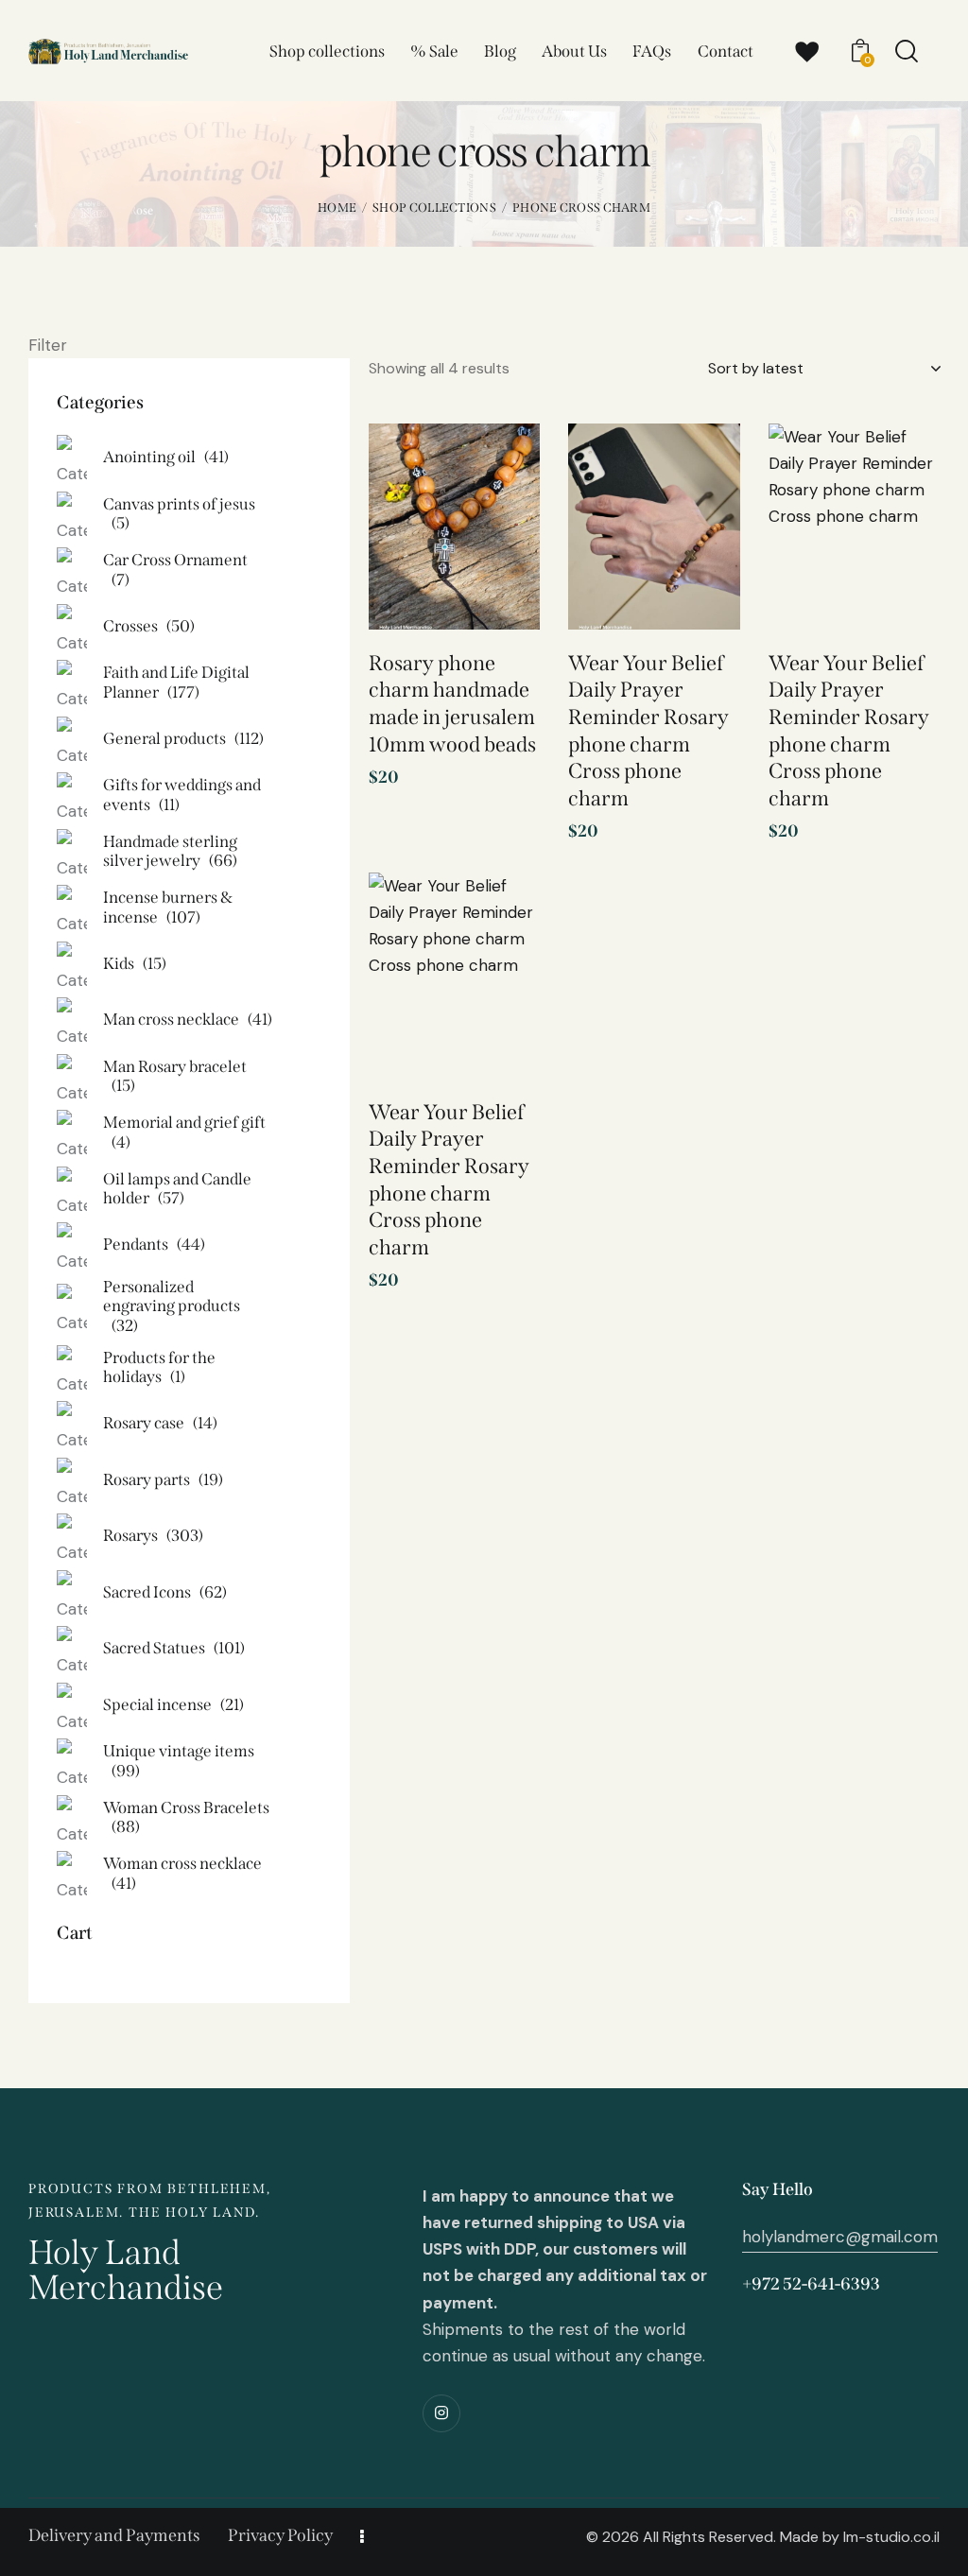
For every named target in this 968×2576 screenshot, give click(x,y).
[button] (499, 469)
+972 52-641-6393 (811, 2284)
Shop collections (434, 207)
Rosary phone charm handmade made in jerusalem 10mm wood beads (452, 704)
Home (337, 207)
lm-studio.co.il (891, 2537)
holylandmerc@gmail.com (840, 2237)
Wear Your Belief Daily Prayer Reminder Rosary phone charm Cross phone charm (648, 731)
